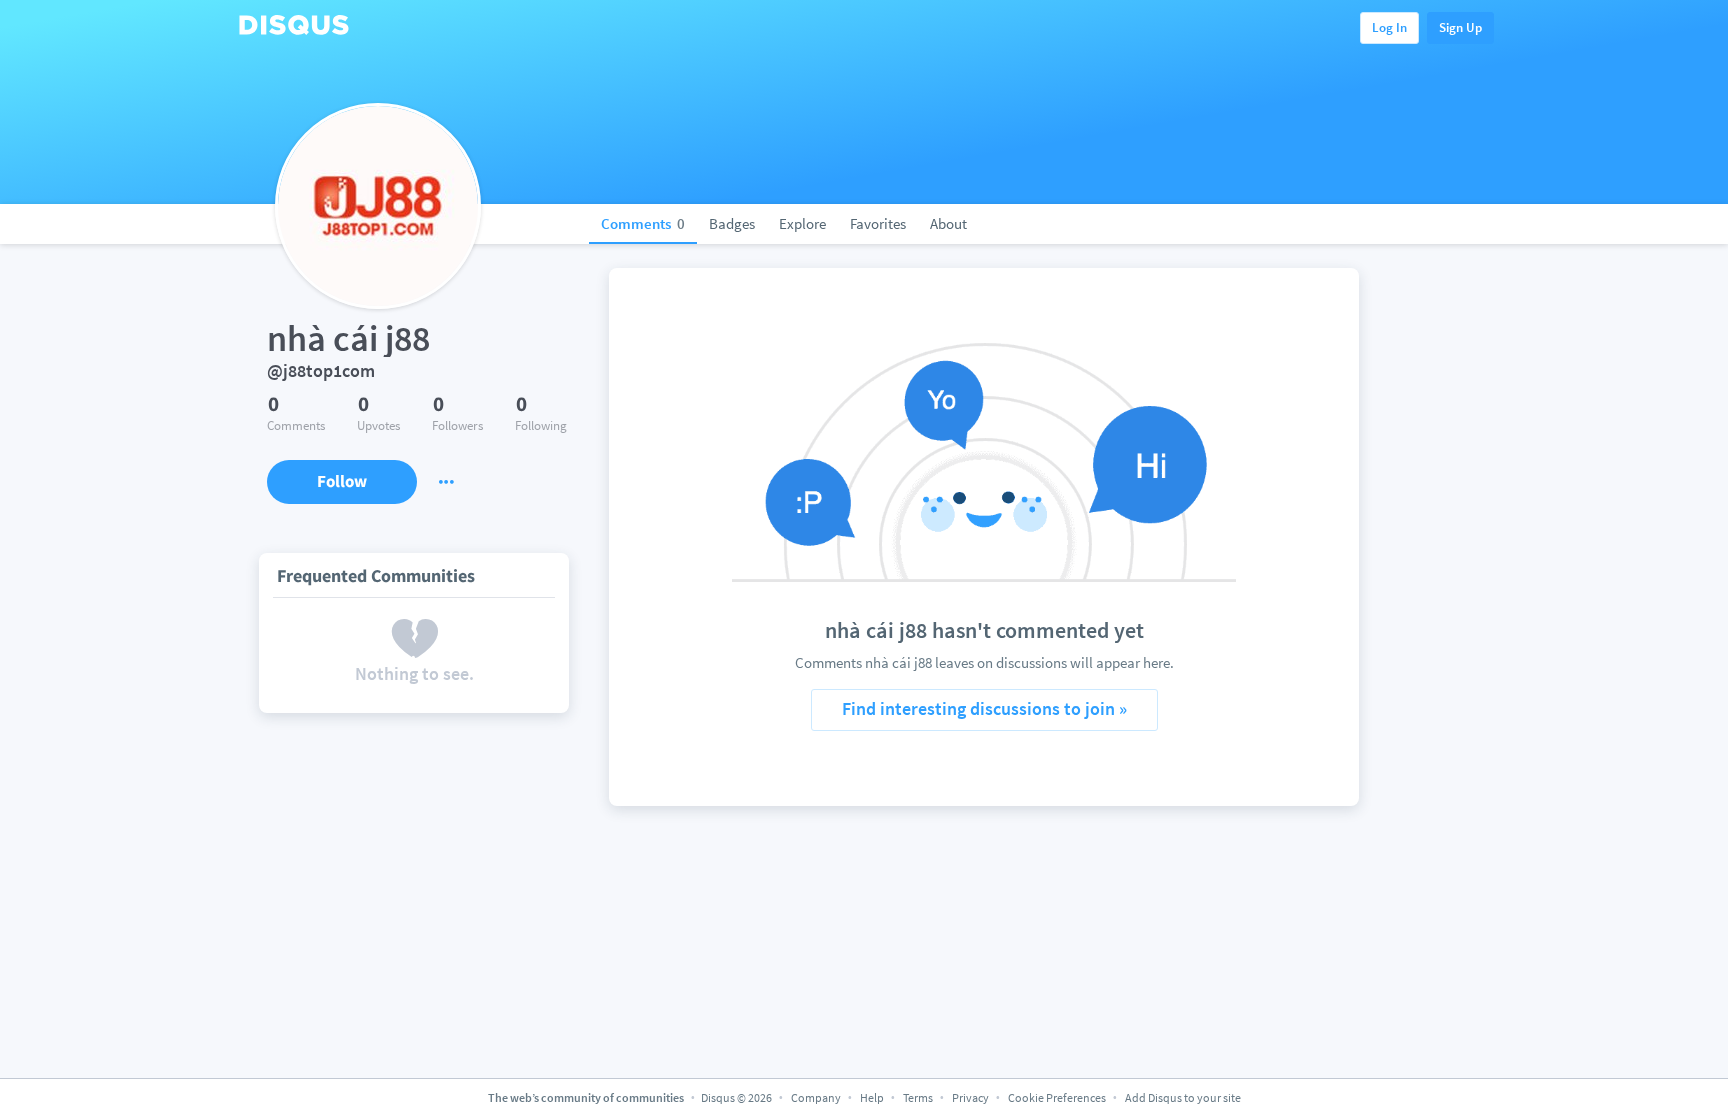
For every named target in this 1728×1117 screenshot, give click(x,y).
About (948, 223)
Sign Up (1460, 27)
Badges (732, 223)
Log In (1389, 27)
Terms (918, 1097)
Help (872, 1097)
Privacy (970, 1097)
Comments (643, 223)
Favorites (878, 223)
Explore (802, 223)
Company (816, 1097)
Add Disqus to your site (1183, 1097)
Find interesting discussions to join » (984, 708)
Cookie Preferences (1058, 1097)
